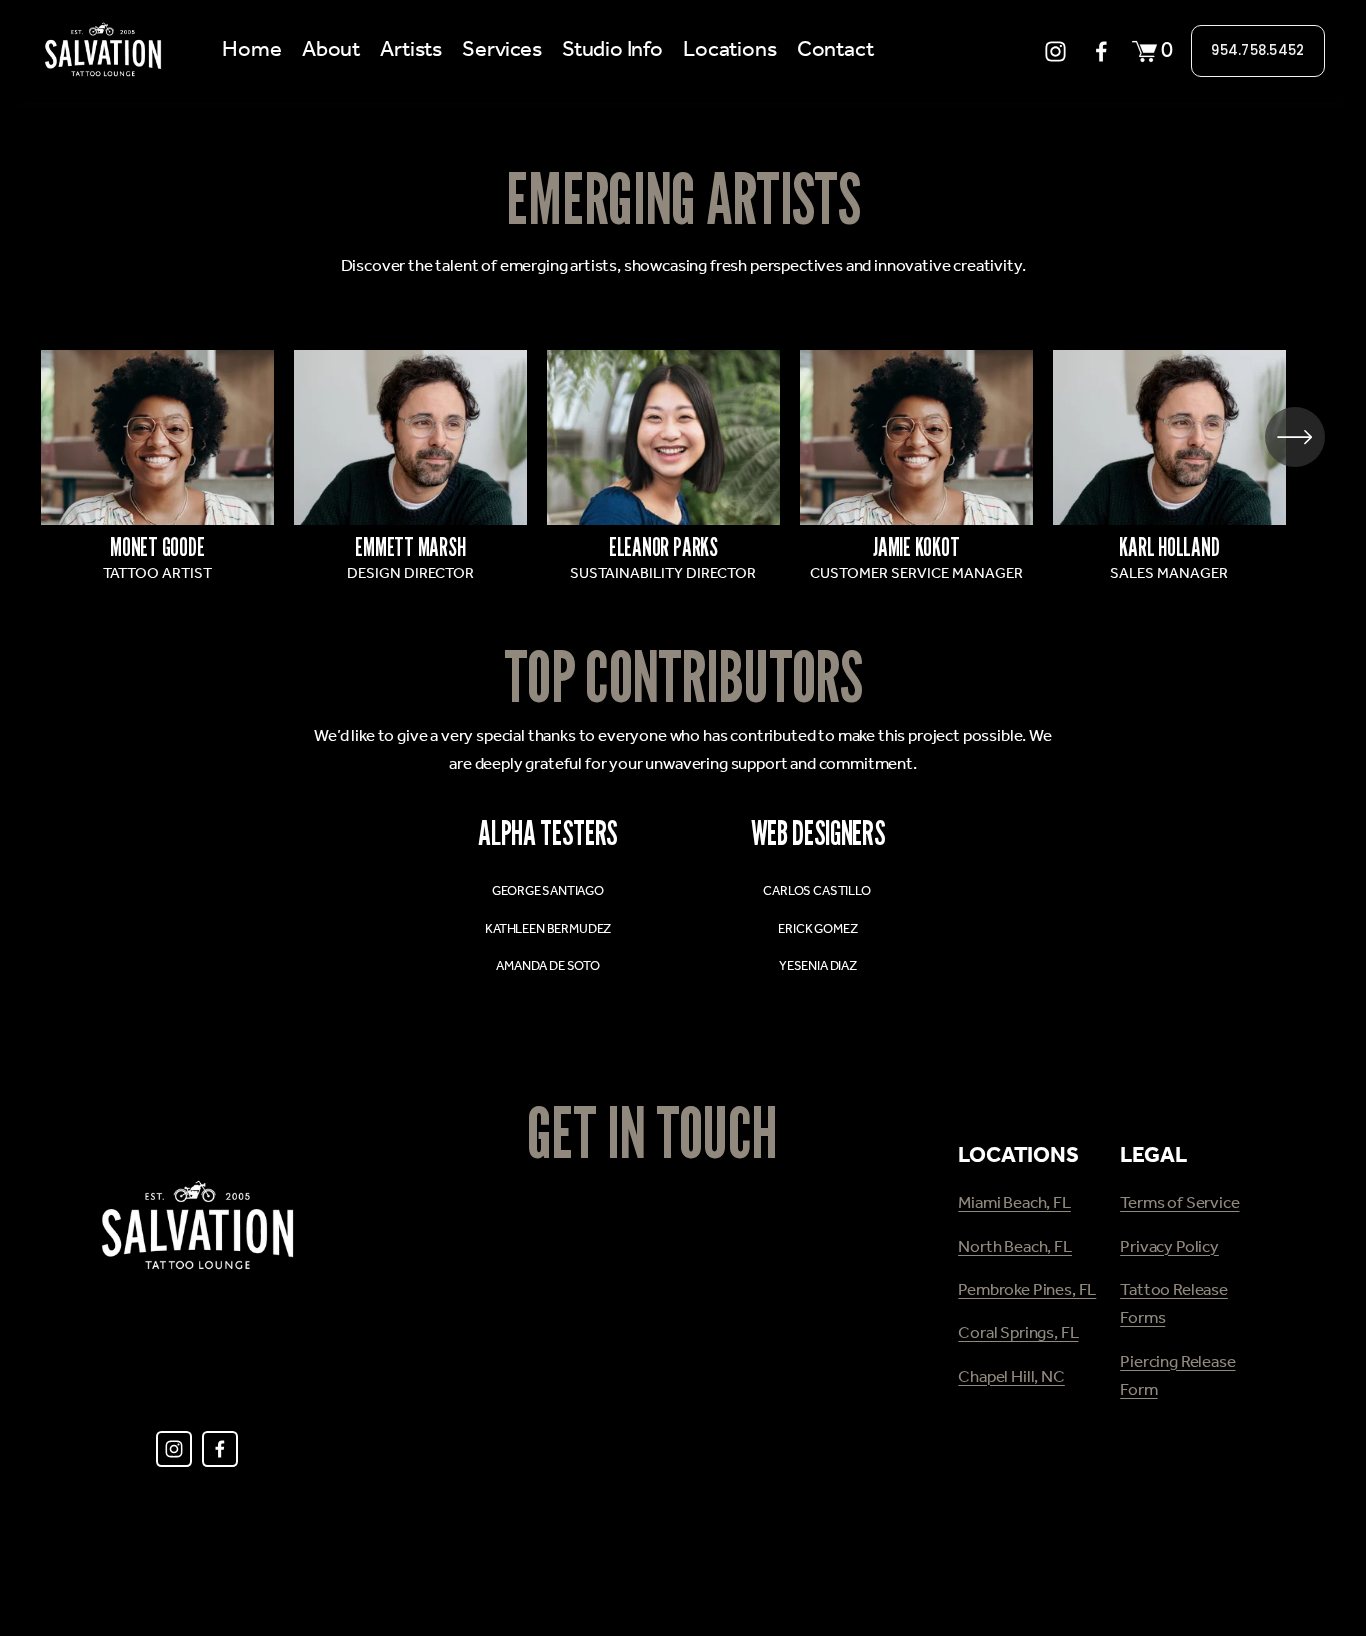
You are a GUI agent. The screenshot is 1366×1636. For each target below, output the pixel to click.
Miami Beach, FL (1014, 1204)
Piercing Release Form (1177, 1377)
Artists (411, 51)
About (331, 51)
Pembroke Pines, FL (1027, 1291)
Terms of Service (1179, 1204)
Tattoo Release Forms (1174, 1305)
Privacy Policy (1169, 1248)
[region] (683, 469)
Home (251, 51)
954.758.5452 (1257, 50)
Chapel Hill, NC (1011, 1378)
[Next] (1295, 437)
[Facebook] (1101, 51)
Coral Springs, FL (1018, 1334)
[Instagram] (1055, 51)
